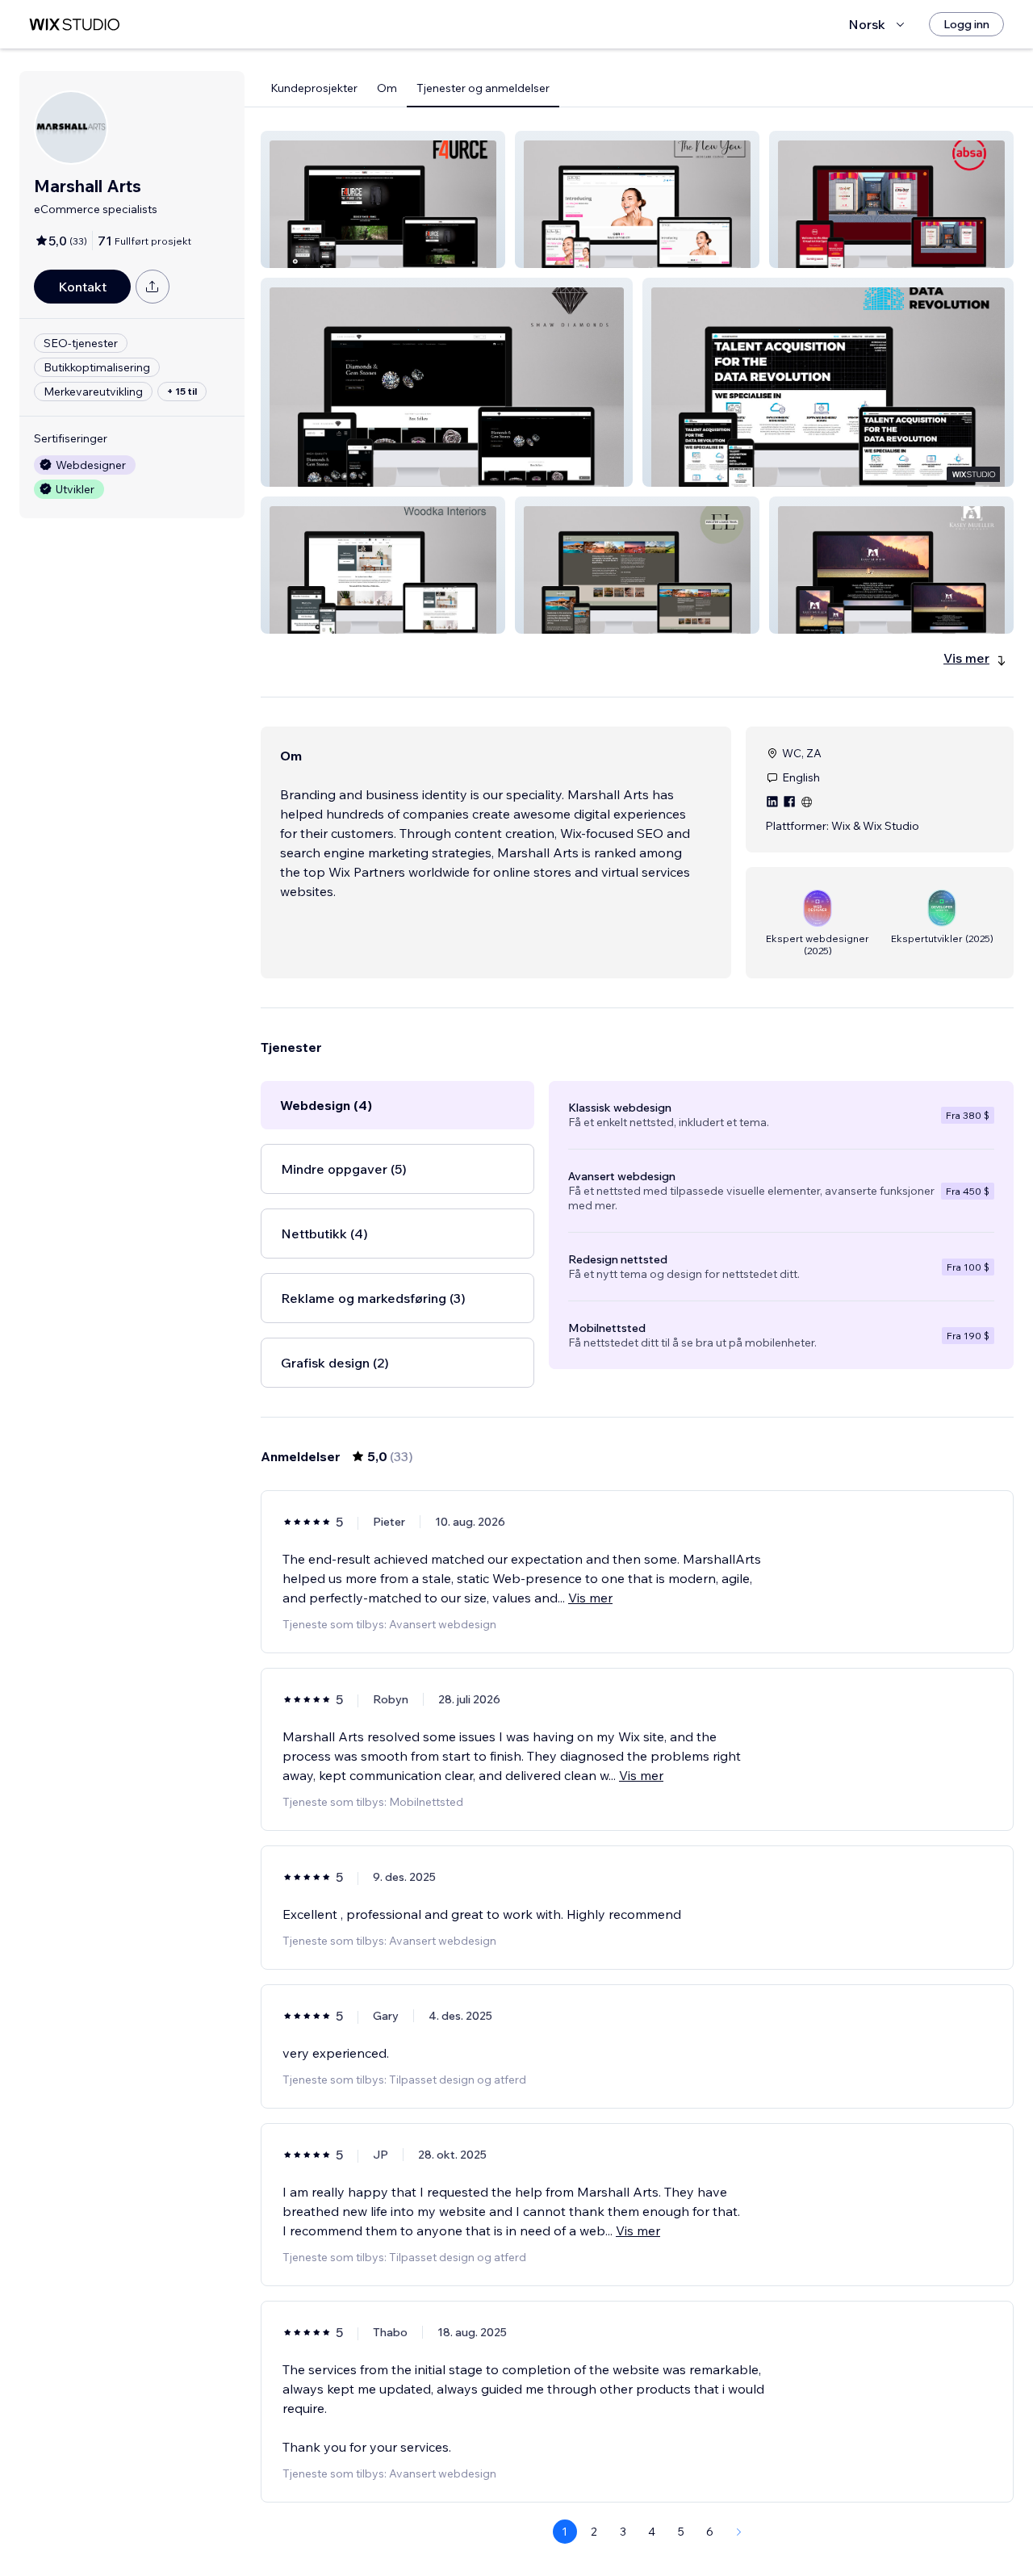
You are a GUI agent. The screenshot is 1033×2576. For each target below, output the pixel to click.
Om (387, 88)
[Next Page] (739, 2532)
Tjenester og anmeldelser (483, 88)
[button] (383, 199)
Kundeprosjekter (314, 88)
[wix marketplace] (74, 25)
